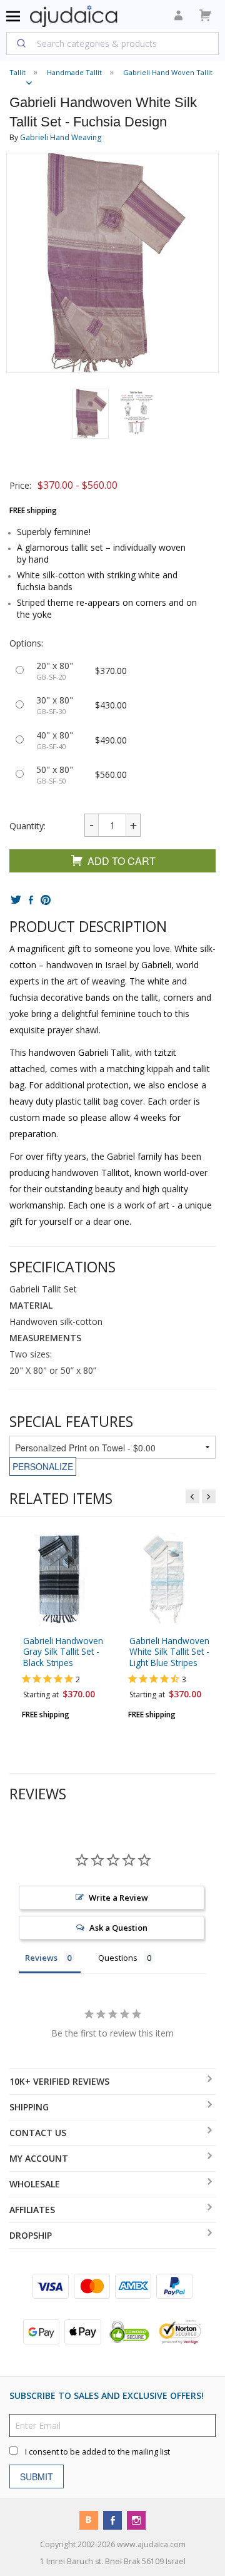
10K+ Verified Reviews (59, 2081)
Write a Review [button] (118, 1898)
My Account (39, 2158)
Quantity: (27, 826)
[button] (91, 414)
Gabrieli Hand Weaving (61, 137)
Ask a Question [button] (118, 1928)
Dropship (31, 2235)
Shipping (29, 2107)
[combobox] (112, 43)
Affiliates (32, 2210)
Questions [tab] (118, 1958)
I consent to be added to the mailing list (97, 2451)
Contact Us (38, 2133)
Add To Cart (122, 861)
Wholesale (35, 2184)
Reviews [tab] (41, 1958)
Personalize (43, 1466)
